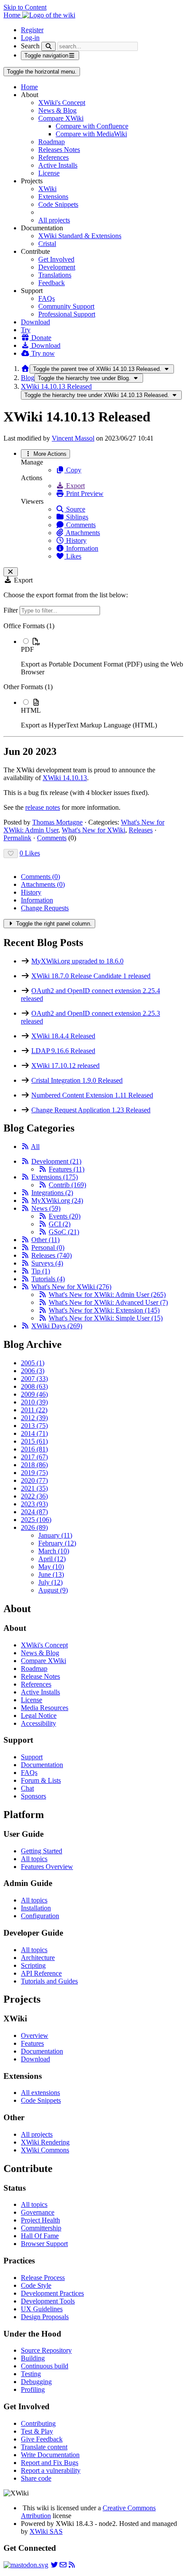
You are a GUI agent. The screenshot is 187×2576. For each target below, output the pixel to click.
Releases (141, 830)
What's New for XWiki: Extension (104, 1310)
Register (32, 30)
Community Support (66, 306)
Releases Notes (59, 150)
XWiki (47, 189)
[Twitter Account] (54, 2565)
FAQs (47, 298)
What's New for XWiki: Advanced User (108, 1302)
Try (26, 330)
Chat (27, 1788)
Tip (41, 1271)
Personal (48, 1248)
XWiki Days (57, 1326)
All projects (54, 220)
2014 (34, 1433)
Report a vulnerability (51, 2470)
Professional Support (67, 314)
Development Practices (52, 2293)
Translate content (44, 2447)
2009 (34, 1394)
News (46, 1208)
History (75, 540)
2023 (34, 1504)
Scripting (33, 1965)
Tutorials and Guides (49, 1981)
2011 (34, 1410)
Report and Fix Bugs (50, 2463)
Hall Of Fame (40, 2236)
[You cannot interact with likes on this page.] (11, 854)
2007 (34, 1379)
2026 (34, 1527)
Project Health (40, 2220)
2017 (34, 1457)
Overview (35, 2036)
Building (33, 2358)
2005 (33, 1363)
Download (35, 322)
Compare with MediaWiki (91, 134)
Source (75, 509)
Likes (73, 556)
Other (45, 1240)
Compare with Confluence (92, 126)
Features (67, 1169)
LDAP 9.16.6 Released (63, 1051)
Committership (41, 2228)
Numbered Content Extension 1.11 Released (92, 1095)
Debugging (36, 2382)
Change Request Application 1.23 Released (91, 1110)
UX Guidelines (42, 2309)
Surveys (47, 1263)
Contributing (38, 2423)
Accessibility (38, 1723)
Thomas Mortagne (57, 822)
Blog (28, 378)
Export (75, 486)
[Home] (25, 369)
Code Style (36, 2285)
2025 (36, 1520)
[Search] (48, 46)
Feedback (52, 283)
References (53, 157)
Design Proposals (45, 2317)
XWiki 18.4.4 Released (63, 1036)
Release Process (43, 2278)
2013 (34, 1426)
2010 (34, 1402)
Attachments (82, 533)
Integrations (52, 1193)
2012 (34, 1418)
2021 (34, 1488)
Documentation (42, 1765)
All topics (34, 1859)
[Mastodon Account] (26, 2565)
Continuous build (45, 2366)
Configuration (40, 1916)
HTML (31, 710)
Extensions (53, 197)
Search (30, 46)
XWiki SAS (46, 2531)
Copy (73, 470)
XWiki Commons (45, 2150)
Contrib (67, 1185)
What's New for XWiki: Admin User (107, 1295)
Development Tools (48, 2301)
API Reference (41, 1973)
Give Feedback (42, 2439)
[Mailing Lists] (63, 2565)
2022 (34, 1496)
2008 (34, 1386)
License (49, 173)
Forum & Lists (41, 1780)
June (51, 1574)
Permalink (17, 838)
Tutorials (48, 1279)
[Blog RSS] (72, 2565)
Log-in (30, 38)
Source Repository (46, 2350)
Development (57, 267)
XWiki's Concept (62, 103)
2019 (34, 1473)
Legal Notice (39, 1716)
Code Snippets (58, 204)
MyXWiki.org (57, 1200)
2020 (34, 1480)
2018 (34, 1465)
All (35, 1147)
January (55, 1535)
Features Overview (47, 1867)
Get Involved (56, 259)
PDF (27, 649)
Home (29, 87)
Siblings (76, 517)
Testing (31, 2374)
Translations (55, 275)
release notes (43, 807)
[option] (102, 657)
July (50, 1582)
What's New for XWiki (93, 830)
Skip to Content (25, 7)
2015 (34, 1441)
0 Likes (30, 853)
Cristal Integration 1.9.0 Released (77, 1080)
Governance (38, 2212)
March (54, 1551)
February (57, 1543)
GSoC (64, 1232)
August (53, 1590)
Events (65, 1216)
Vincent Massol (73, 438)
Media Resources (45, 1708)
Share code (36, 2478)
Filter (12, 610)
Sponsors (33, 1796)
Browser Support (44, 2244)
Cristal (47, 244)
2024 (34, 1512)
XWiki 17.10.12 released (65, 1066)
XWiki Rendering (45, 2142)
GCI (60, 1224)
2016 (34, 1449)
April (52, 1559)
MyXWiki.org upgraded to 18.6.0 (77, 961)
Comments (80, 525)
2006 (33, 1371)
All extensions (40, 2093)
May (51, 1567)
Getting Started (42, 1851)
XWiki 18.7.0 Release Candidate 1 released (91, 976)
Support (32, 1757)
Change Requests (45, 908)
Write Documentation (50, 2455)
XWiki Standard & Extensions (80, 236)
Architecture (38, 1958)
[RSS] (25, 1147)
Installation (36, 1908)
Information (81, 548)
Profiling (33, 2389)
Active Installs (58, 165)
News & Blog (57, 110)
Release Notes (40, 1676)
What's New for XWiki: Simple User (106, 1318)
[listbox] (93, 676)
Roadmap (52, 142)
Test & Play (37, 2431)
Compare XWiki (61, 118)
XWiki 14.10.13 (65, 778)
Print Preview (84, 493)
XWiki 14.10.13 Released (56, 386)
